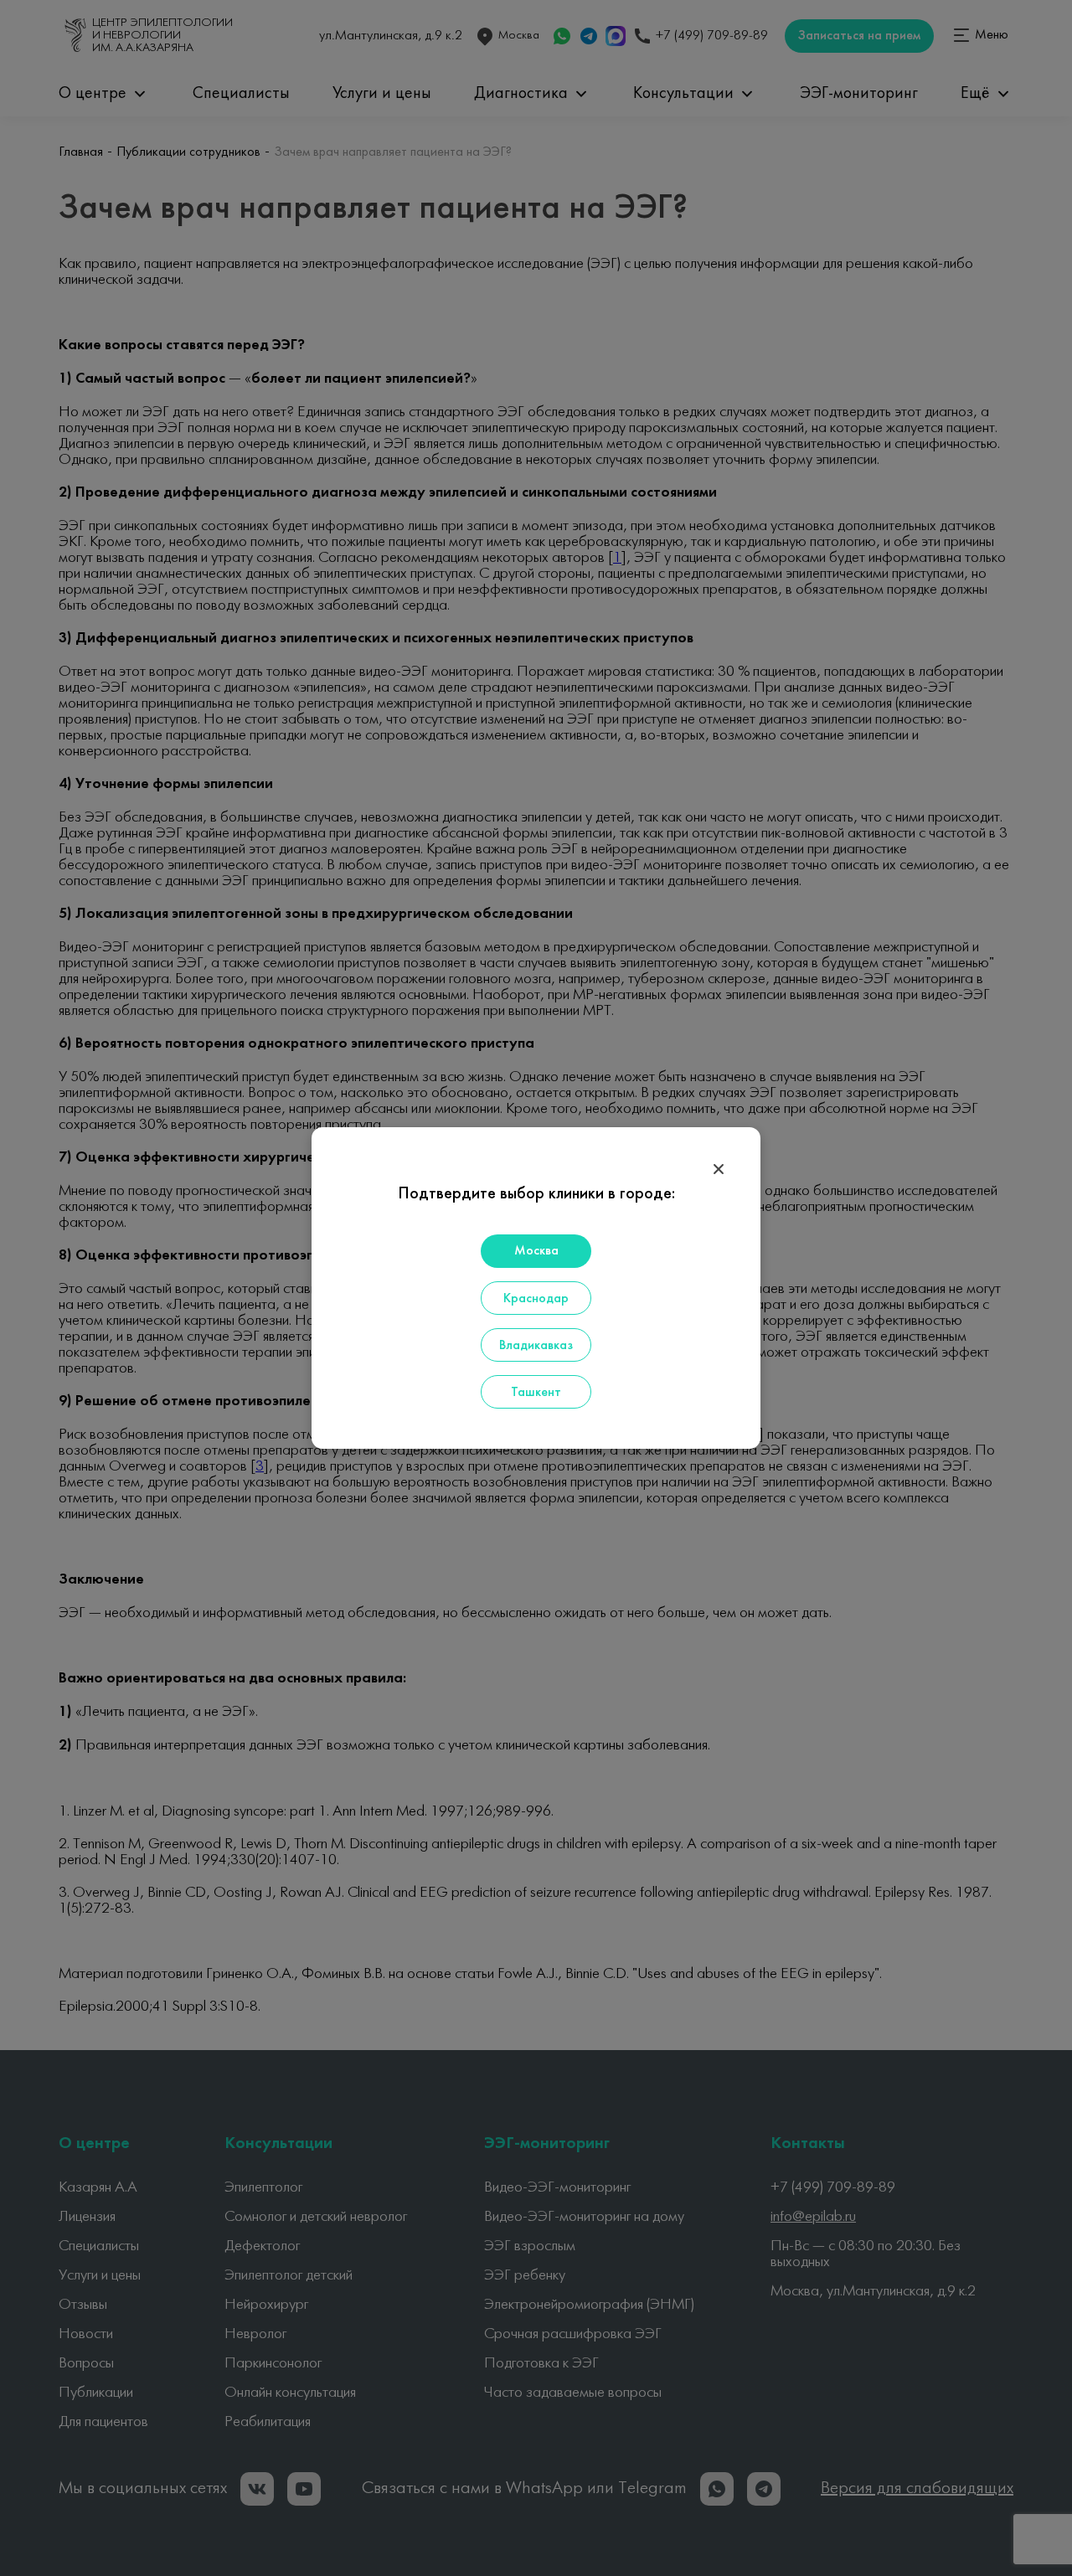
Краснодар (536, 1299)
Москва (536, 1251)
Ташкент (536, 1393)
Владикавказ (536, 1346)
